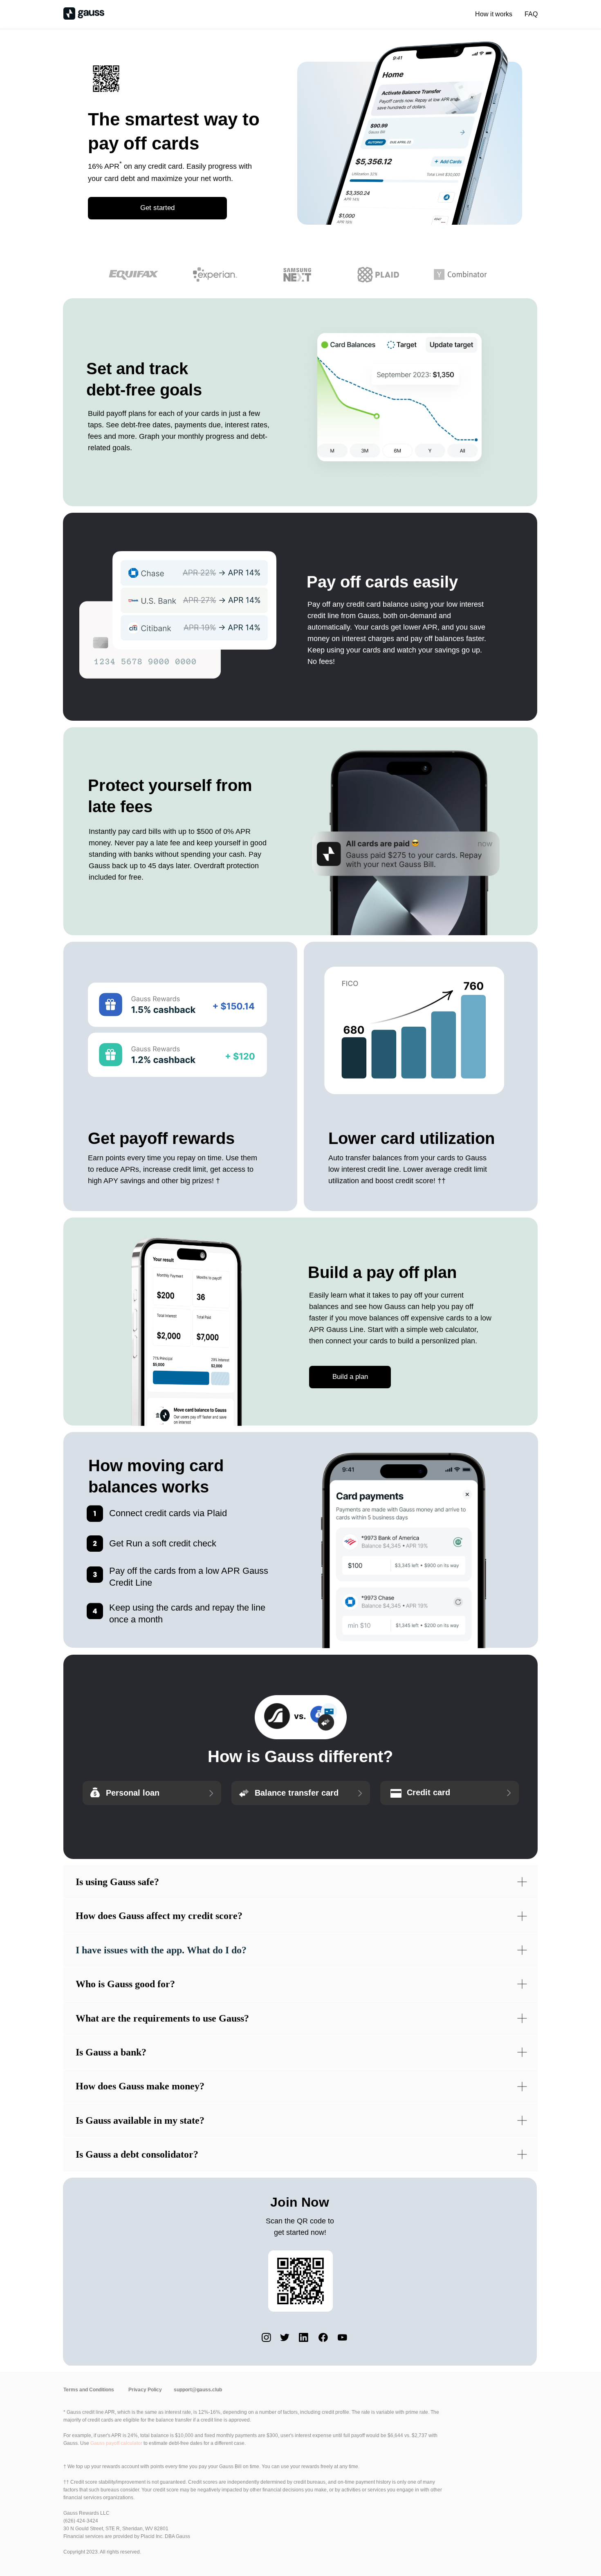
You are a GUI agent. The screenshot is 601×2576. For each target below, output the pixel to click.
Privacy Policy (145, 2390)
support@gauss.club (198, 2390)
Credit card (428, 1792)
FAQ (531, 14)
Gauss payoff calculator (116, 2443)
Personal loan (133, 1793)
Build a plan (350, 1377)
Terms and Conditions (89, 2390)
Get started (157, 208)
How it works (494, 14)
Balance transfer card (297, 1793)
